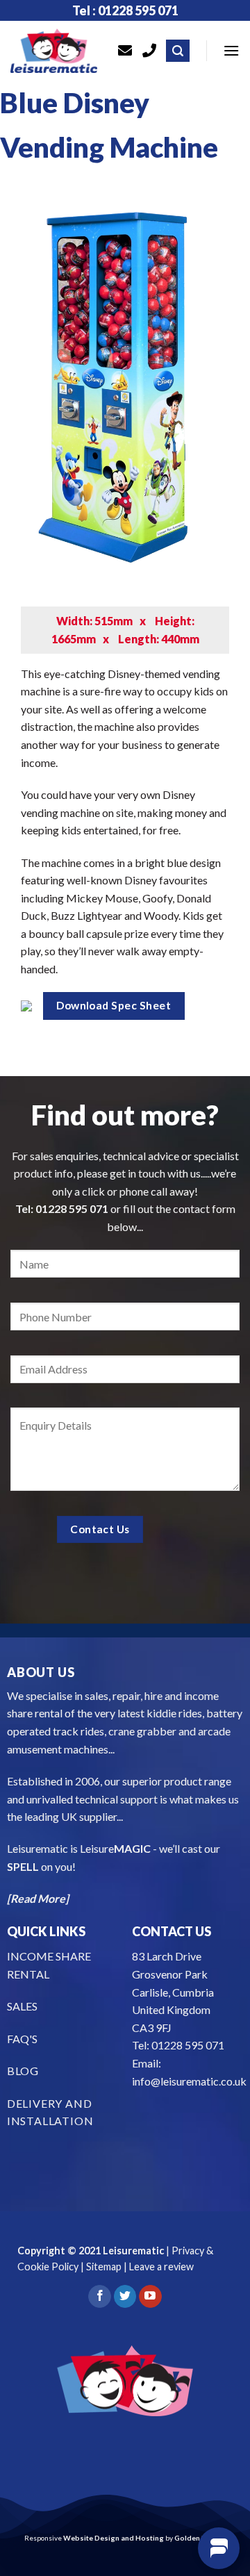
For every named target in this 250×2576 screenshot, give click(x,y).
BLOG (23, 2071)
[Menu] (231, 50)
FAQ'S (22, 2039)
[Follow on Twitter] (125, 2297)
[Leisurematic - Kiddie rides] (54, 51)
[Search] (178, 51)
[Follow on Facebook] (100, 2297)
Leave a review (161, 2267)
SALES (22, 2006)
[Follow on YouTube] (150, 2297)
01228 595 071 (72, 1208)
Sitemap (104, 2267)
